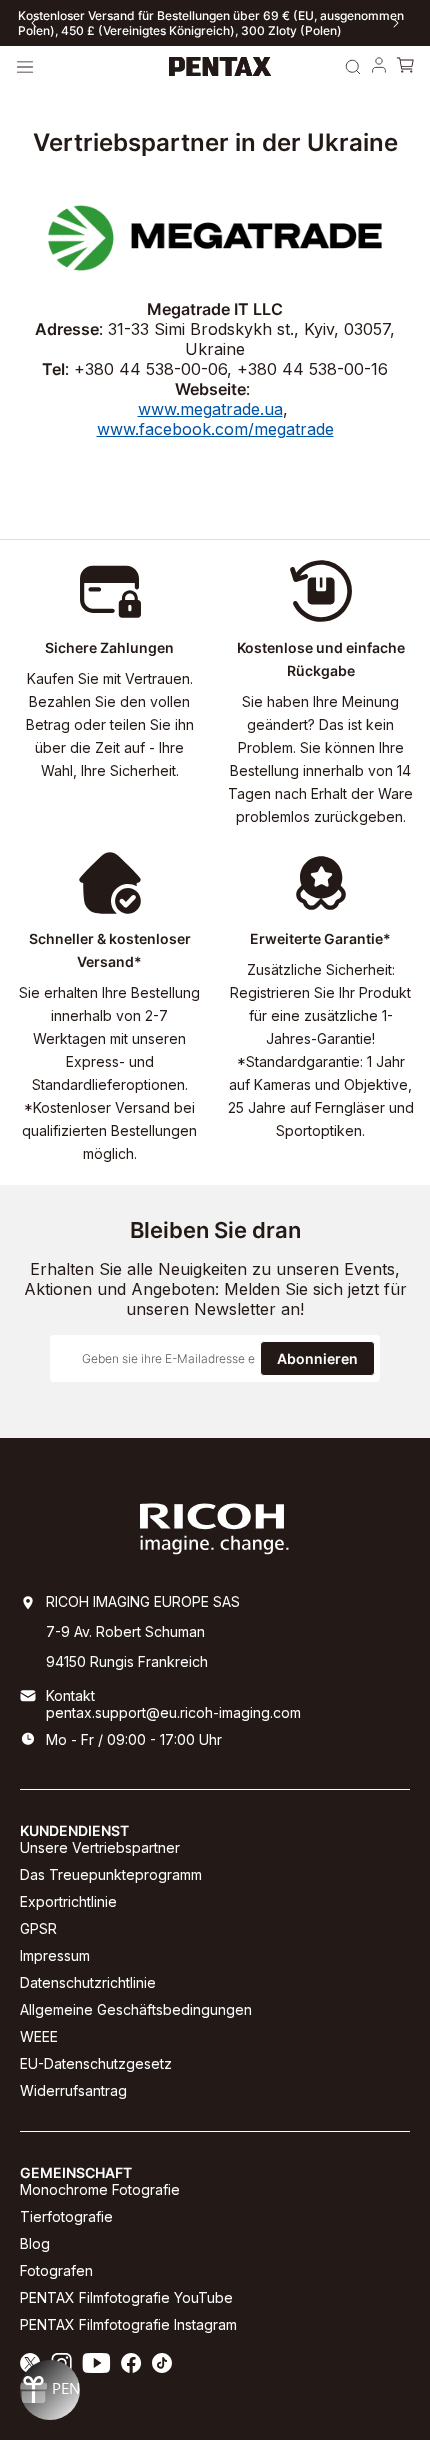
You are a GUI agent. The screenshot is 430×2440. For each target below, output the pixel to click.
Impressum (55, 1955)
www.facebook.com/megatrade (215, 429)
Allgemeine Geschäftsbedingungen (136, 2009)
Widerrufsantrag (73, 2090)
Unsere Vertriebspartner (100, 1847)
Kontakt (70, 1695)
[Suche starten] (353, 67)
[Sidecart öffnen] (405, 67)
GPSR (38, 1928)
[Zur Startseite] (220, 67)
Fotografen (56, 2270)
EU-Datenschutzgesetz (96, 2063)
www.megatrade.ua (210, 409)
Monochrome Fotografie (100, 2189)
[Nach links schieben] (34, 23)
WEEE (39, 2036)
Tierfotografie (66, 2216)
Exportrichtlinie (68, 1901)
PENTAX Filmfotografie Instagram (128, 2324)
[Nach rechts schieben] (396, 23)
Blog (35, 2243)
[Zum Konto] (379, 67)
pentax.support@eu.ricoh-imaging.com (173, 1712)
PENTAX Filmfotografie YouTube (126, 2297)
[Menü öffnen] (25, 67)
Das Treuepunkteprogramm (111, 1874)
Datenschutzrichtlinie (88, 1982)
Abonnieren (317, 1358)
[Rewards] (50, 2390)
